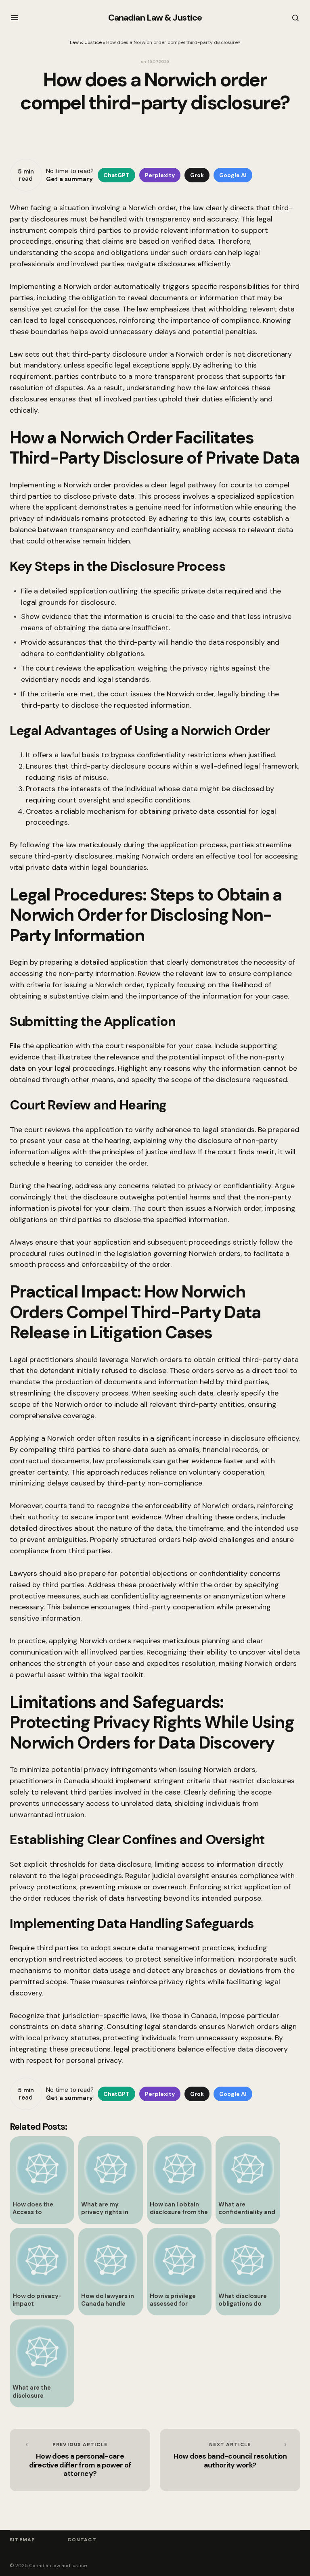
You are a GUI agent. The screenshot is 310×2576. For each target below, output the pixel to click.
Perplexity (160, 175)
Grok (197, 175)
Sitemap (22, 2540)
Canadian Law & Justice (155, 18)
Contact (82, 2540)
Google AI (233, 175)
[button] (15, 18)
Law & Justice (86, 42)
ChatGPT (116, 175)
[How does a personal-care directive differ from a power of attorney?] (80, 2460)
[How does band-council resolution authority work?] (230, 2460)
